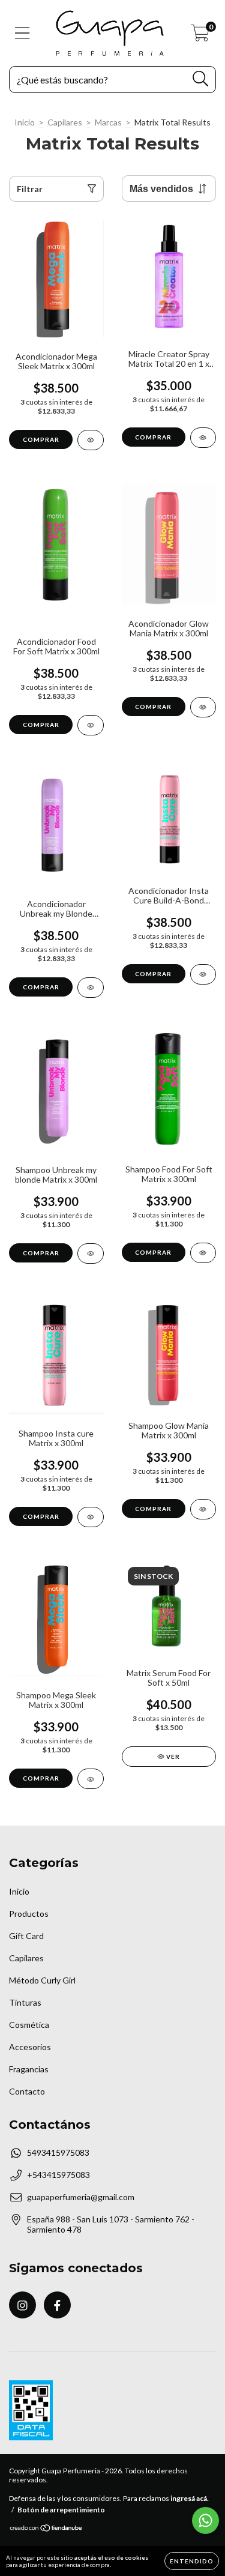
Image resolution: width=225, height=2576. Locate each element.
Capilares (65, 122)
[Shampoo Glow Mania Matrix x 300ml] (203, 1509)
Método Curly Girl (42, 1980)
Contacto (27, 2091)
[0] (200, 36)
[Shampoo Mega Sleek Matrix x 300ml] (91, 1779)
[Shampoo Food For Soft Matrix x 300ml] (203, 1253)
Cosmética (29, 2025)
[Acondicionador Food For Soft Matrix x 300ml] (91, 725)
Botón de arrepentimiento (61, 2510)
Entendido (192, 2561)
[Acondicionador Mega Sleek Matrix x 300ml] (91, 440)
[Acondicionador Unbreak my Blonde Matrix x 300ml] (91, 988)
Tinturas (25, 2002)
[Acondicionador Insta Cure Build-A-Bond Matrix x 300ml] (203, 974)
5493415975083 (58, 2152)
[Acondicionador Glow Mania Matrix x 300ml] (203, 707)
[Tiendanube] (46, 2529)
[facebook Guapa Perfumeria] (57, 2305)
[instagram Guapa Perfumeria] (22, 2305)
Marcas (108, 122)
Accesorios (30, 2047)
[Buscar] (201, 79)
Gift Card (26, 1936)
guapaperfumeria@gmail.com (81, 2197)
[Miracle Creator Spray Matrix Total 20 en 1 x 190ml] (203, 438)
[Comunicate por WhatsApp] (205, 2520)
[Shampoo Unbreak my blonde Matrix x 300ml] (91, 1253)
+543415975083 (58, 2175)
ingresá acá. (190, 2498)
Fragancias (29, 2069)
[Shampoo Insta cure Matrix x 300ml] (91, 1517)
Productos (29, 1914)
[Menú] (22, 33)
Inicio (25, 122)
